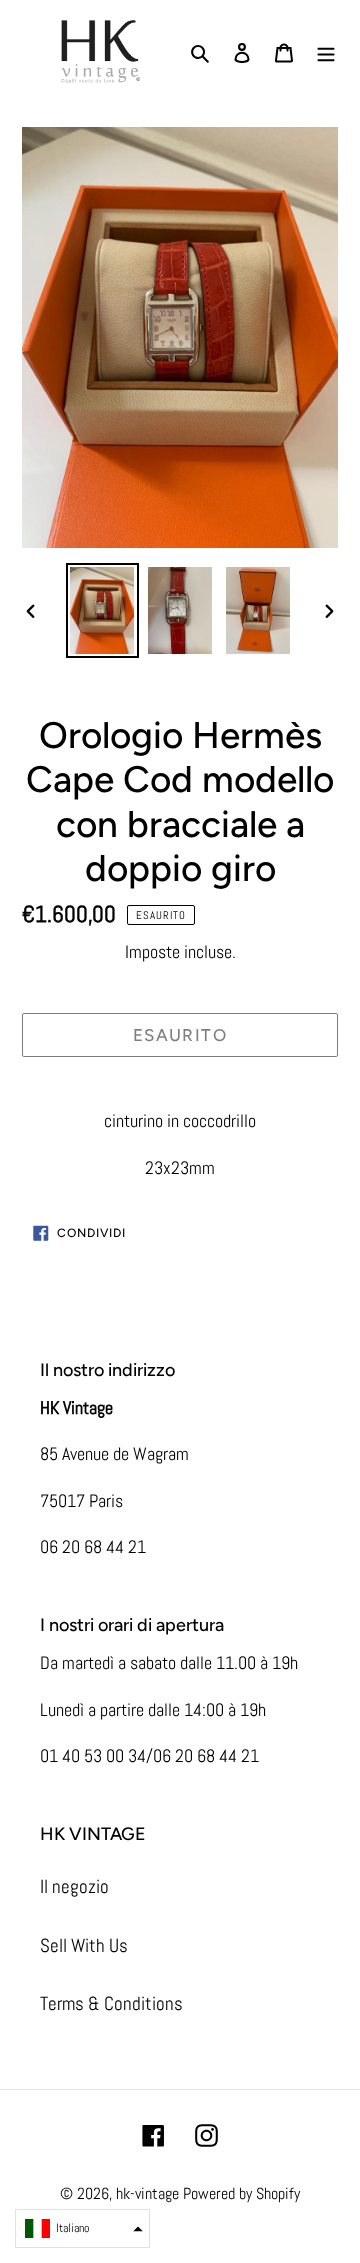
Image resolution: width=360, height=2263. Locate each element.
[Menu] (326, 52)
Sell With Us (84, 1945)
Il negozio (74, 1886)
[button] (82, 2228)
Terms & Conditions (111, 2003)
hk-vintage (147, 2193)
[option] (102, 610)
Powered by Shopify (241, 2193)
